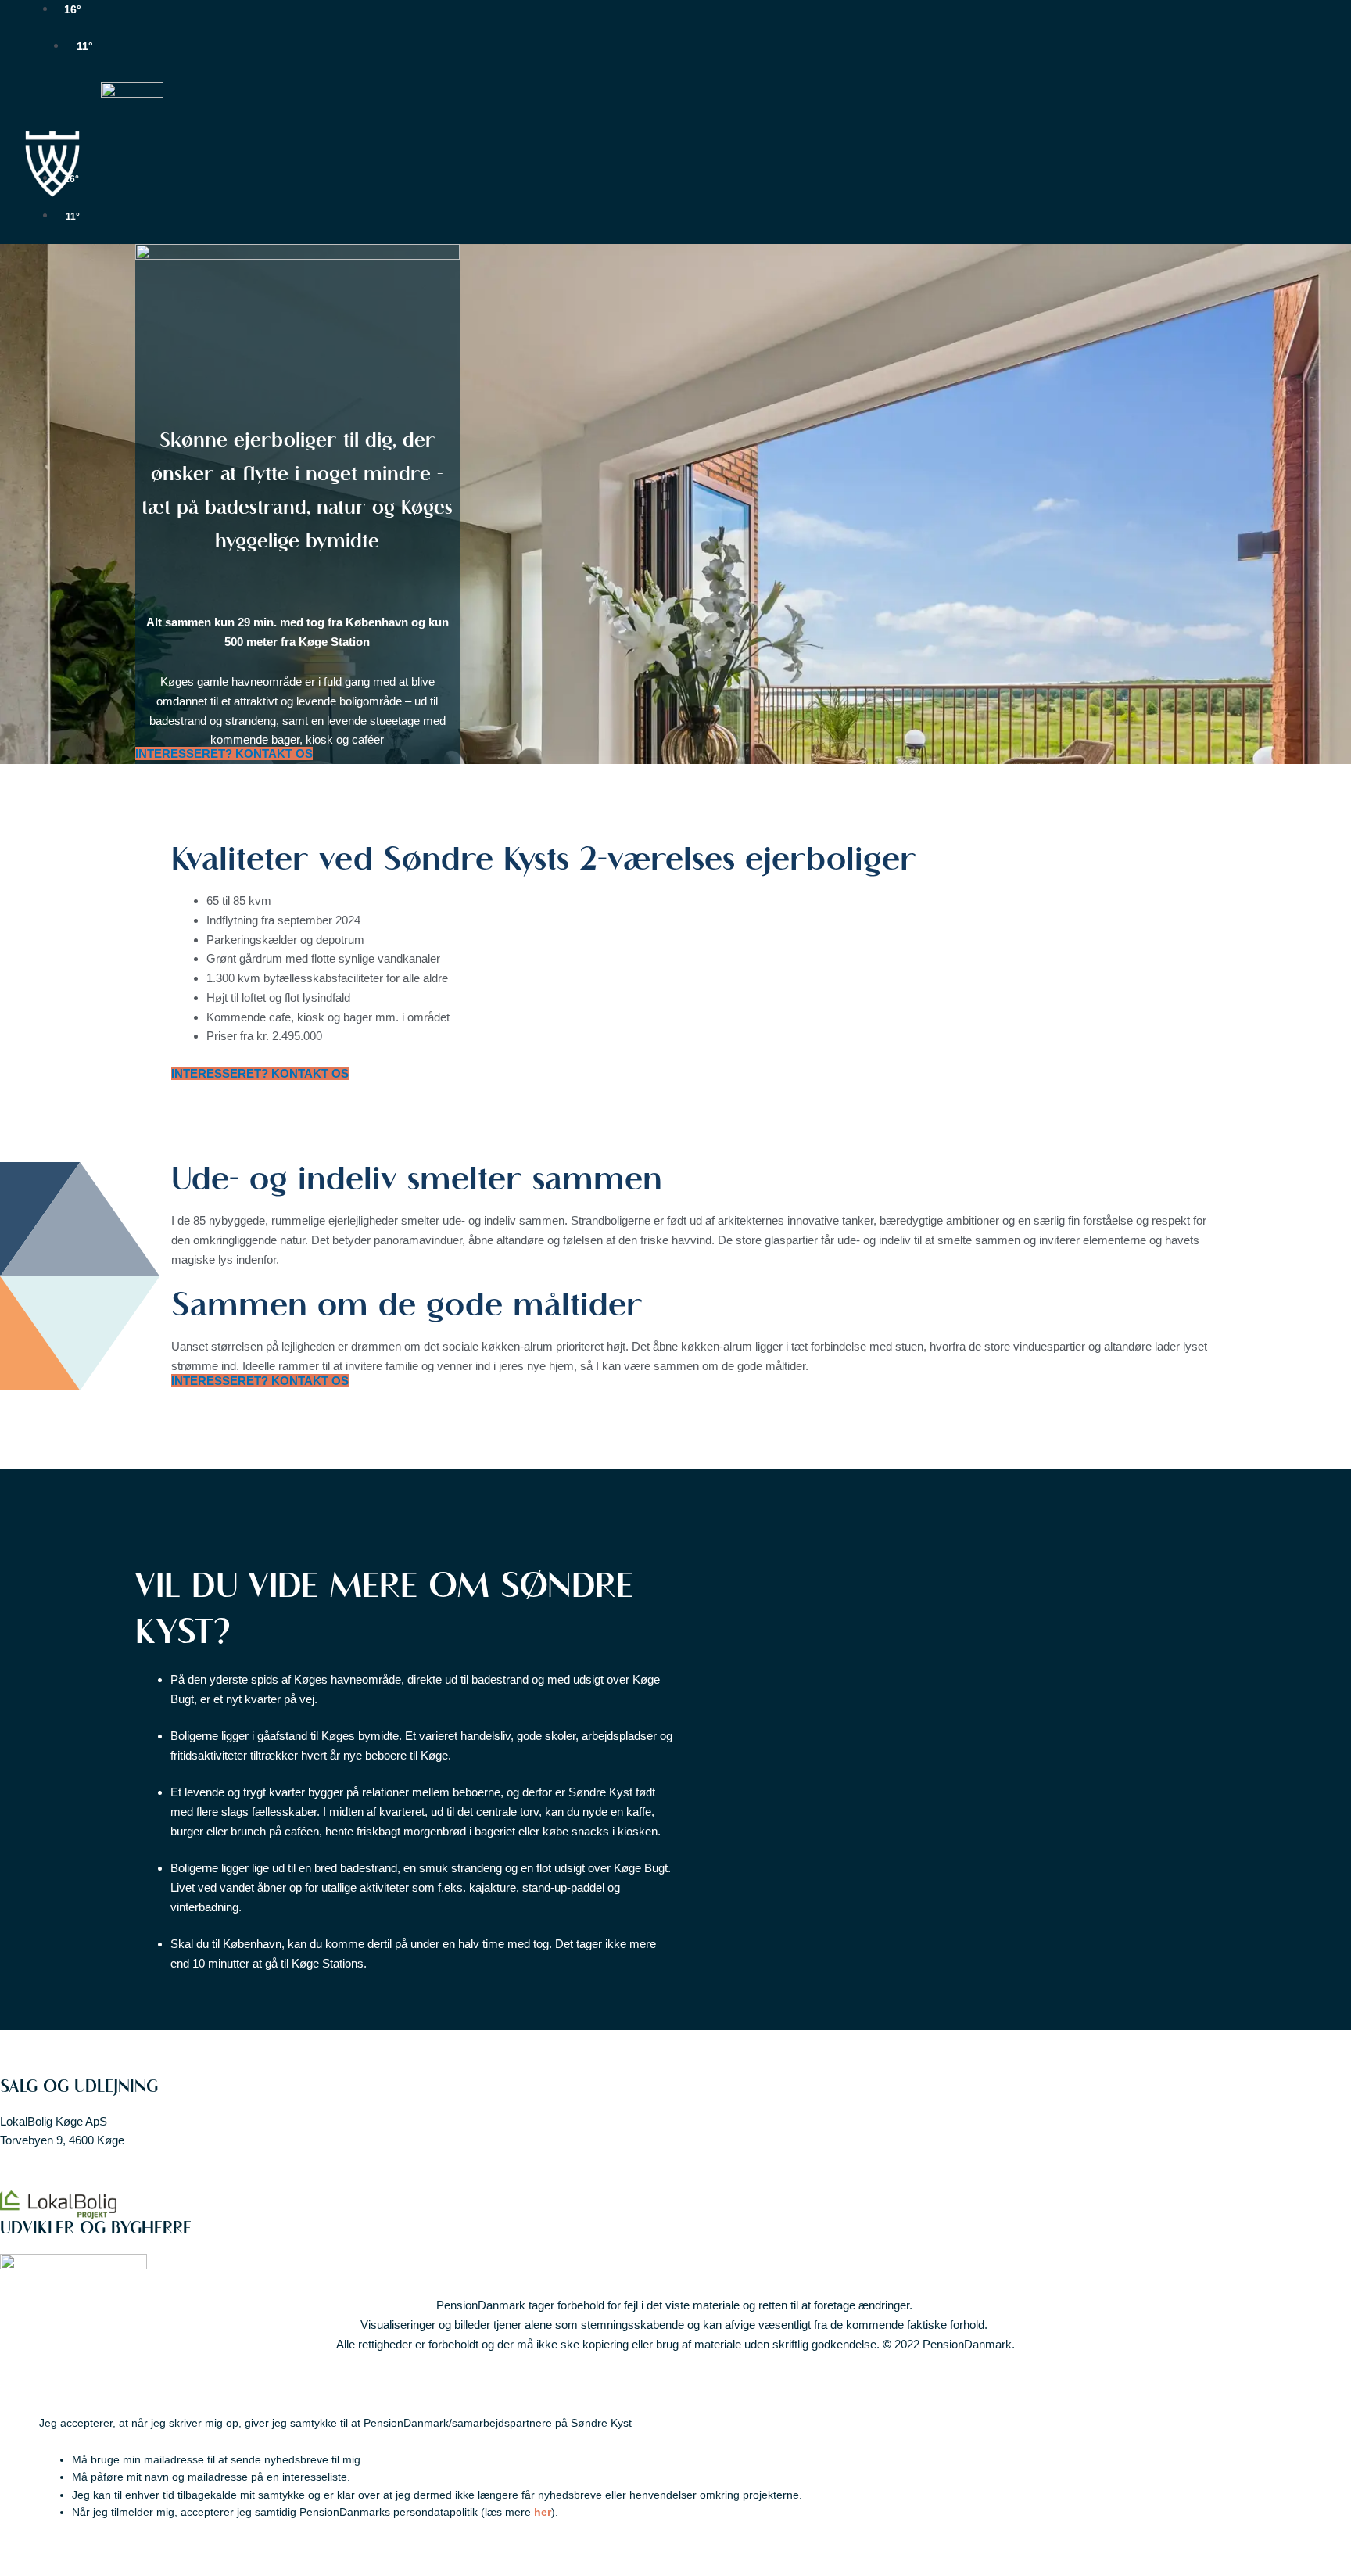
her (543, 2512)
